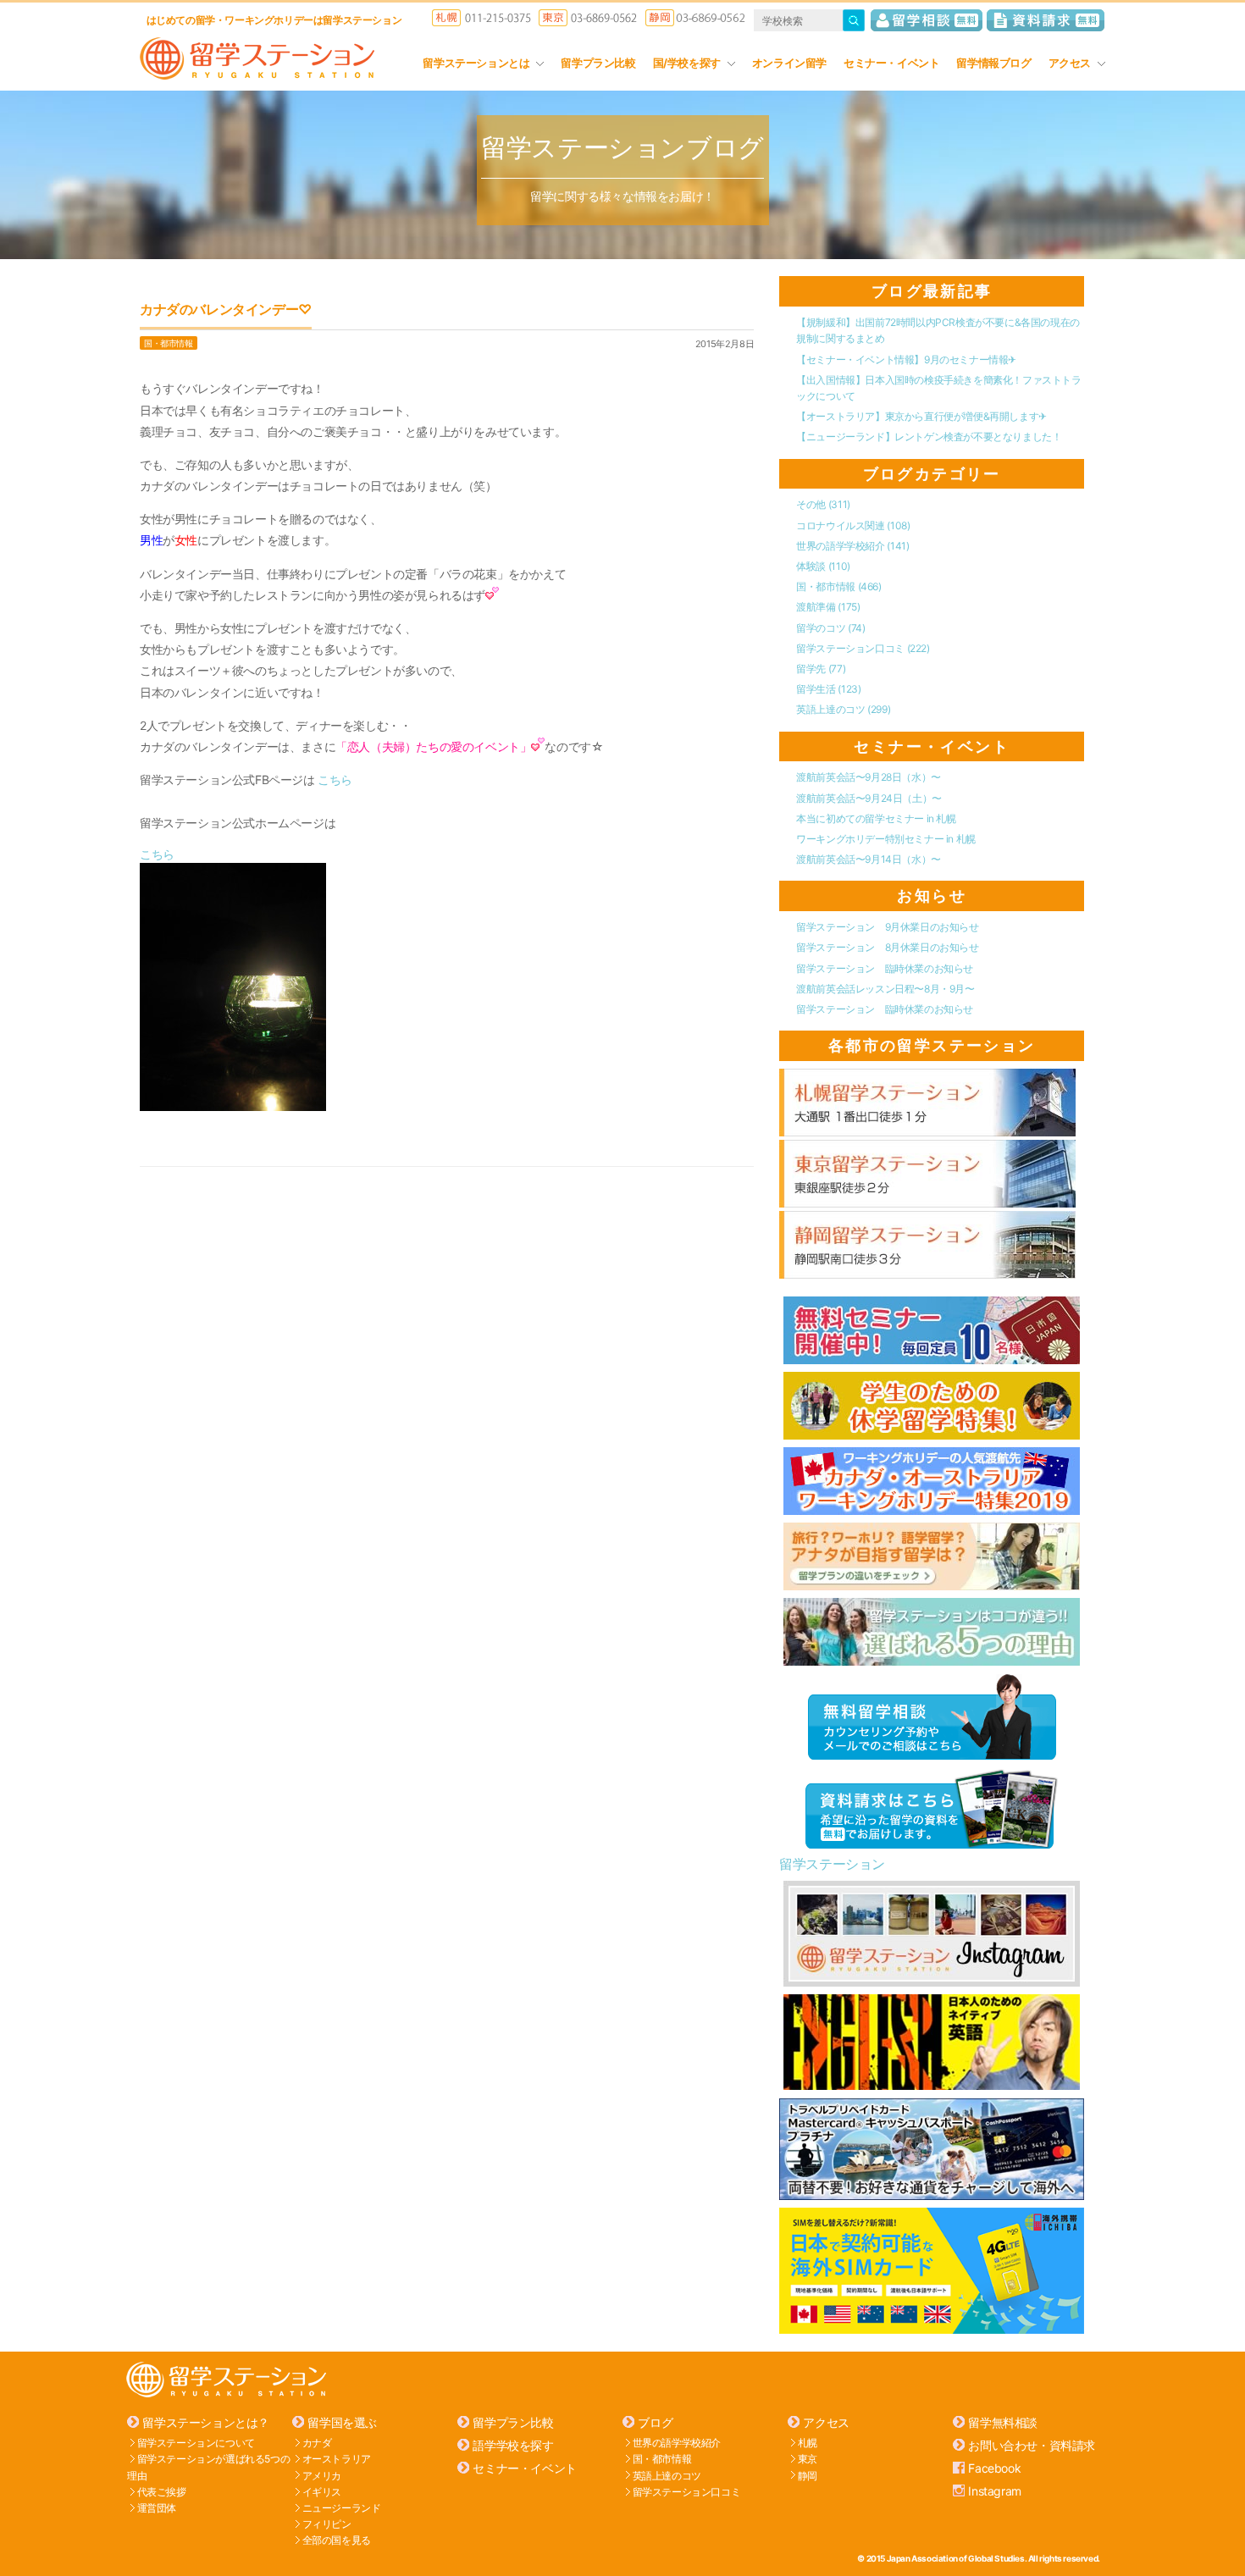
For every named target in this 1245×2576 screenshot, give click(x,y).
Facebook (994, 2468)
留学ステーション (832, 1864)
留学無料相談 (1003, 2422)
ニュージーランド (342, 2508)
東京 (808, 2459)
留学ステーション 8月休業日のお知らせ (887, 947)
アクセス (1070, 63)
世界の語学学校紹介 (852, 546)
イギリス (322, 2492)
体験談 (823, 566)
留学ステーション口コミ (863, 648)
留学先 (821, 669)
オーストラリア (337, 2459)
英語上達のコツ (843, 709)
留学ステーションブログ (622, 147)
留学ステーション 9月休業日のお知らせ (887, 927)
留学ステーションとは (476, 63)
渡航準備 (828, 607)
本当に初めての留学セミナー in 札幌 (876, 818)
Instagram (994, 2491)
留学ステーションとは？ (206, 2422)
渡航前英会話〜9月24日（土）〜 (869, 798)
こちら (335, 779)
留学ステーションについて (196, 2443)
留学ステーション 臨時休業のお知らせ (885, 968)
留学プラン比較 (598, 63)
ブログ (655, 2422)
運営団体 (157, 2508)
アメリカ (322, 2475)
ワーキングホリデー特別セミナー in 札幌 (886, 839)
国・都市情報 (169, 343)
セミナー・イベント (891, 63)
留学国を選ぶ (342, 2422)
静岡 (808, 2475)
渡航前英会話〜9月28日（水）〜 (869, 777)
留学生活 (828, 689)
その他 (823, 504)
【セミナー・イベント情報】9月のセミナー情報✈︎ (906, 359)
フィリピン (327, 2524)
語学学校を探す (513, 2445)
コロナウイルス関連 (853, 525)
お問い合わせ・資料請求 (1032, 2445)
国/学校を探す (687, 63)
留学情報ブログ (993, 63)
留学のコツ (830, 628)
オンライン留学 (789, 63)
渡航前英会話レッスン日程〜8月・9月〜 (885, 989)
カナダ (317, 2443)
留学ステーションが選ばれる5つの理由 (208, 2467)
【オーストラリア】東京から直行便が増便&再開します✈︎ (921, 416)
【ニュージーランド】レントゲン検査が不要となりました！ (929, 437)
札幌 (808, 2443)
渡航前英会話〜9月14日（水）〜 (869, 859)
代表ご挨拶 (162, 2492)
